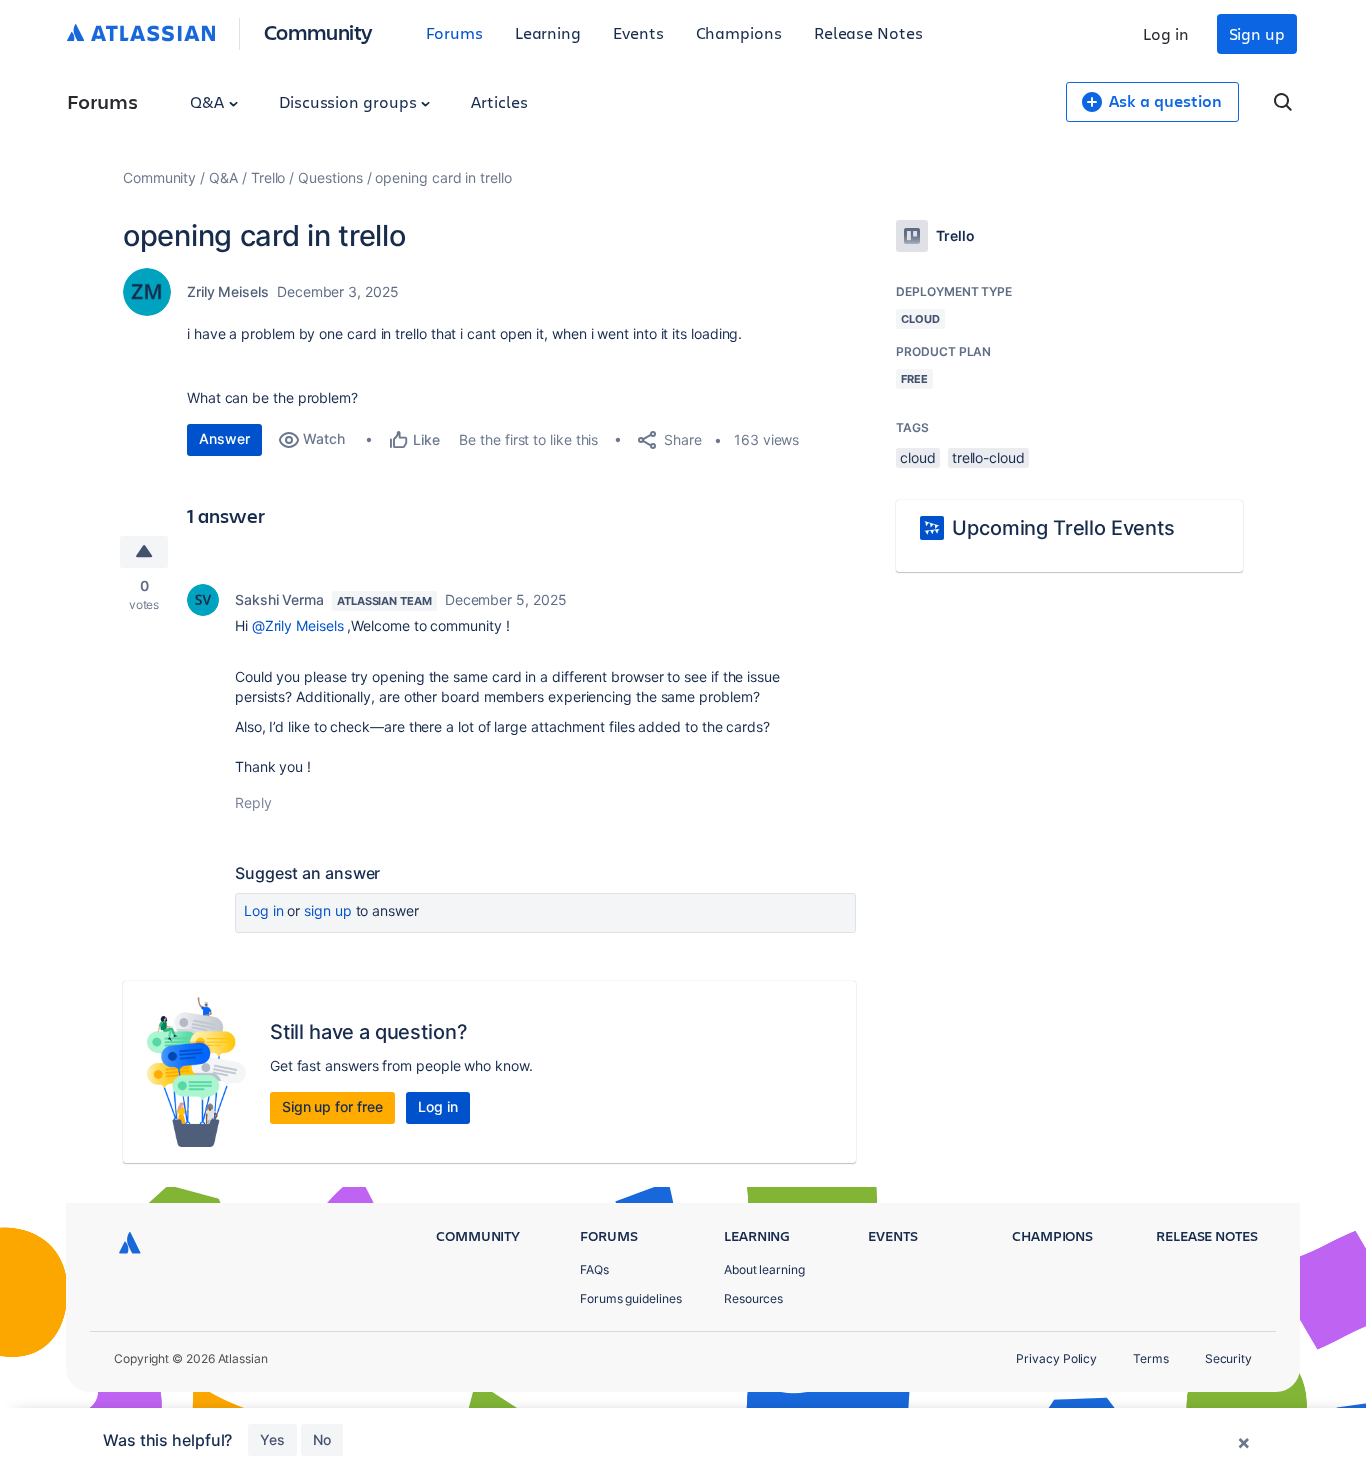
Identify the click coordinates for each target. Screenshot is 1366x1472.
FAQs (594, 1269)
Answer (224, 438)
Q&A (209, 101)
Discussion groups (350, 101)
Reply (253, 802)
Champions (739, 32)
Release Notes (868, 32)
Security (1228, 1358)
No (322, 1439)
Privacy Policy (1056, 1358)
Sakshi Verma (279, 599)
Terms (1151, 1358)
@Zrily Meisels (298, 625)
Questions (330, 177)
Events (638, 32)
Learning (548, 32)
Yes (272, 1439)
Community (318, 31)
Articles (499, 101)
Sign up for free (332, 1106)
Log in (1166, 33)
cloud (918, 457)
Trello (268, 177)
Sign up (1257, 33)
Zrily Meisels (228, 291)
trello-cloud (988, 457)
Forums (454, 32)
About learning (764, 1269)
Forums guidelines (631, 1298)
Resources (753, 1298)
